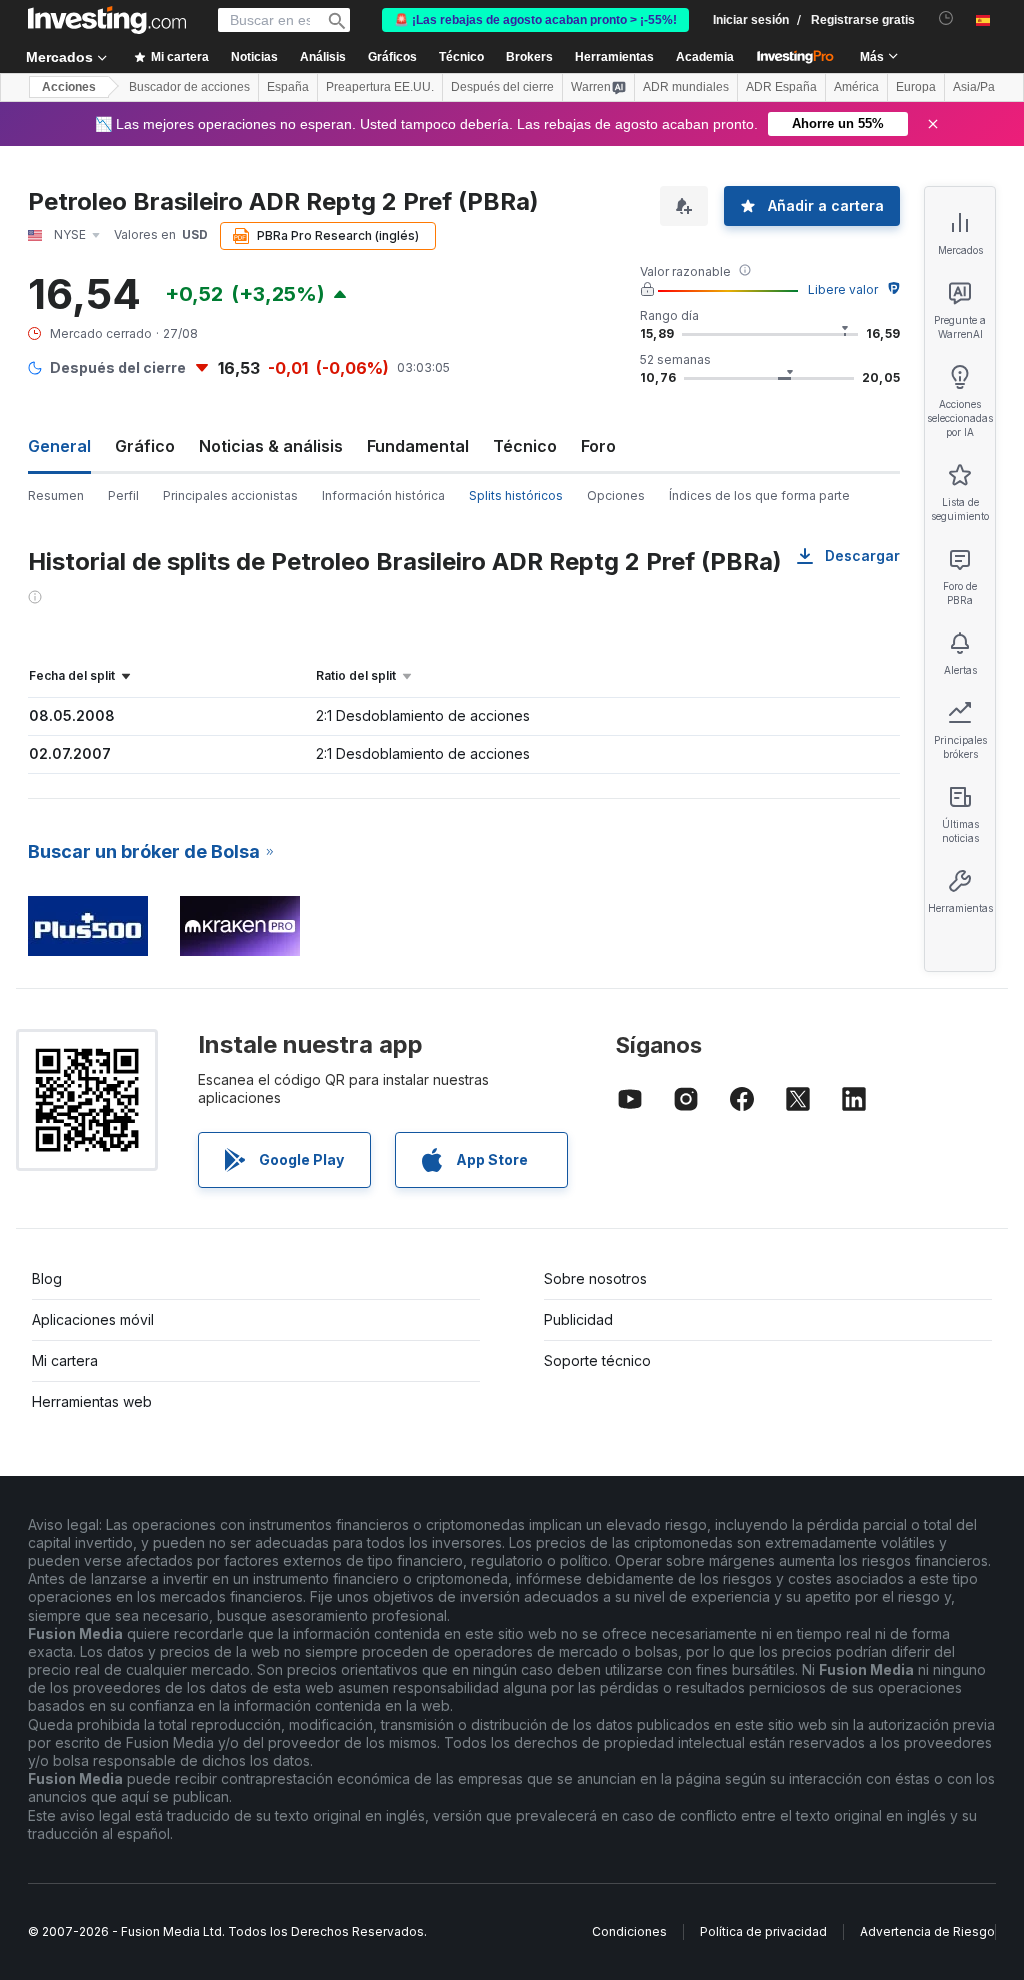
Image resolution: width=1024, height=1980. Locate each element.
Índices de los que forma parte (759, 495)
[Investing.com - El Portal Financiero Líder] (107, 20)
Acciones (69, 87)
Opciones (616, 495)
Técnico (525, 446)
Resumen (56, 495)
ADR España (781, 87)
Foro (598, 446)
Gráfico (145, 446)
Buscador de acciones (189, 87)
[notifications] (946, 18)
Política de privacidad (763, 1931)
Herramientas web (92, 1401)
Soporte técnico (597, 1360)
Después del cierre (502, 87)
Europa (916, 87)
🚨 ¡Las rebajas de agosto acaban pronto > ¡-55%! (535, 20)
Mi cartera (65, 1360)
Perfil (123, 495)
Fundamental (418, 446)
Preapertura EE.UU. (380, 87)
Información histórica (383, 495)
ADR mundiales (686, 87)
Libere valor (843, 289)
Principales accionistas (230, 495)
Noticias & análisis (271, 446)
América (856, 87)
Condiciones (629, 1931)
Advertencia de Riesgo (927, 1931)
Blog (47, 1278)
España (288, 87)
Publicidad (578, 1319)
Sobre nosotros (595, 1278)
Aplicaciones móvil (93, 1319)
